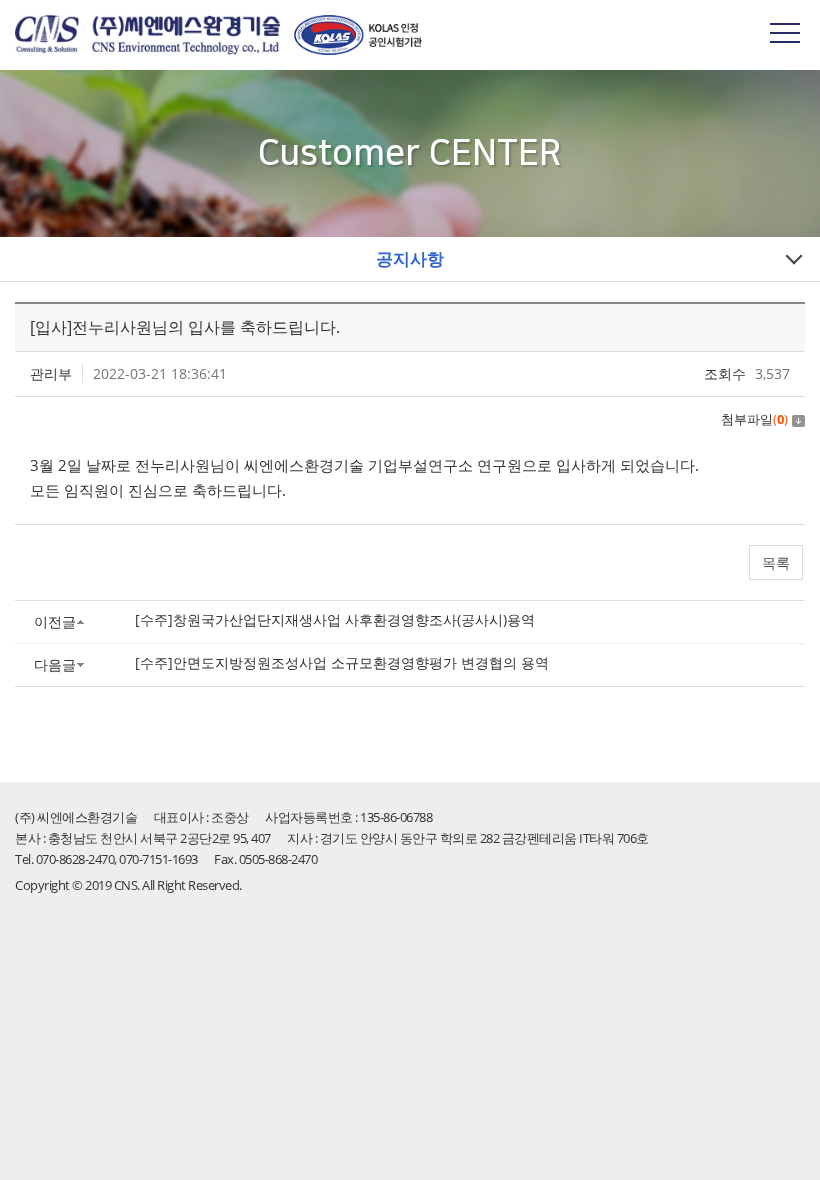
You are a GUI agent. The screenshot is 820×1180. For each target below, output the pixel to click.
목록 (776, 562)
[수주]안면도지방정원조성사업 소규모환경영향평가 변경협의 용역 (342, 662)
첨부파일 (754, 419)
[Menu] (785, 32)
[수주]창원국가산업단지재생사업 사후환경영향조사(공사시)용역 (335, 619)
